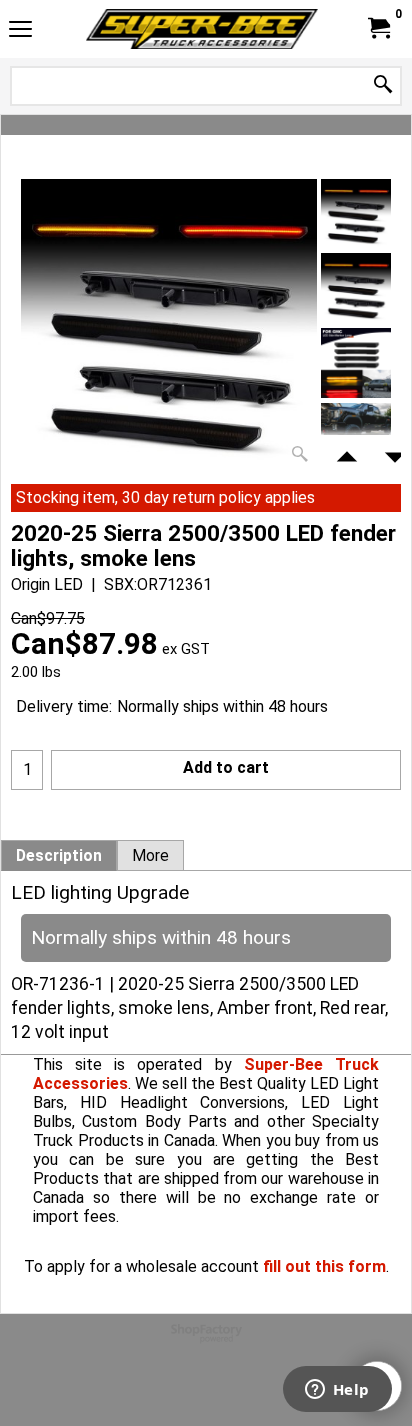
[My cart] (378, 28)
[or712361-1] (356, 363)
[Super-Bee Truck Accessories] (202, 29)
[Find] (383, 85)
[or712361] (356, 287)
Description (59, 856)
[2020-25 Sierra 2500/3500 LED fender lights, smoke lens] (169, 325)
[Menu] (20, 31)
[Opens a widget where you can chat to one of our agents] (337, 1391)
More (150, 856)
